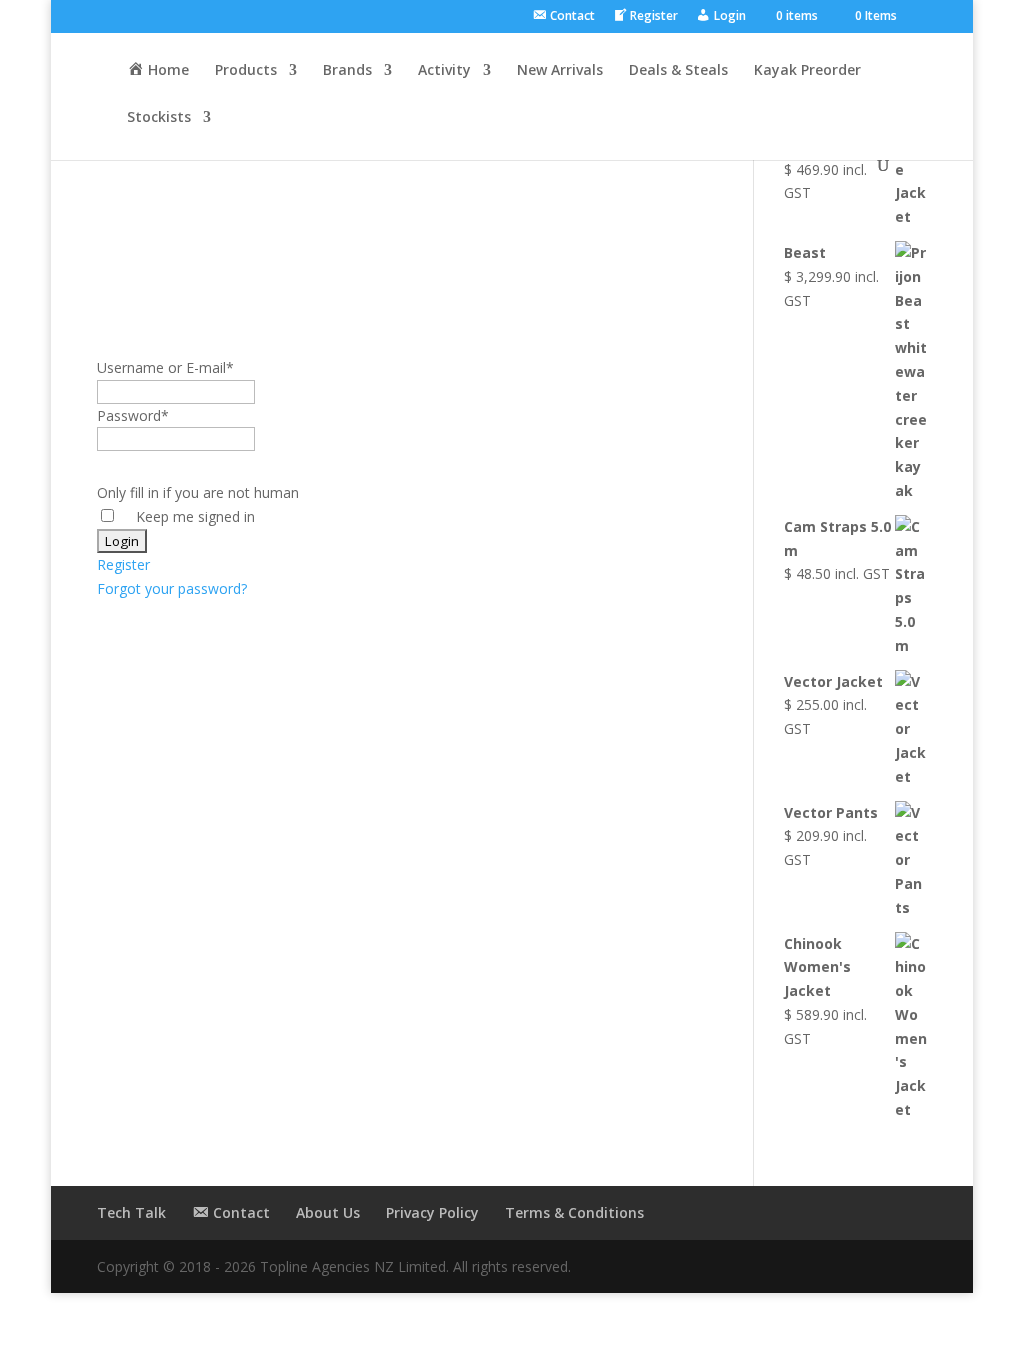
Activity (444, 71)
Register (123, 564)
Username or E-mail (165, 367)
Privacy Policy (432, 1212)
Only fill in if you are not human (198, 492)
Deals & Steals (678, 71)
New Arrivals (560, 71)
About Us (328, 1212)
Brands (347, 71)
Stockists (159, 118)
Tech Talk (131, 1212)
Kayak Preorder (807, 71)
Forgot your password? (172, 588)
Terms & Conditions (574, 1212)
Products (246, 71)
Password (133, 415)
